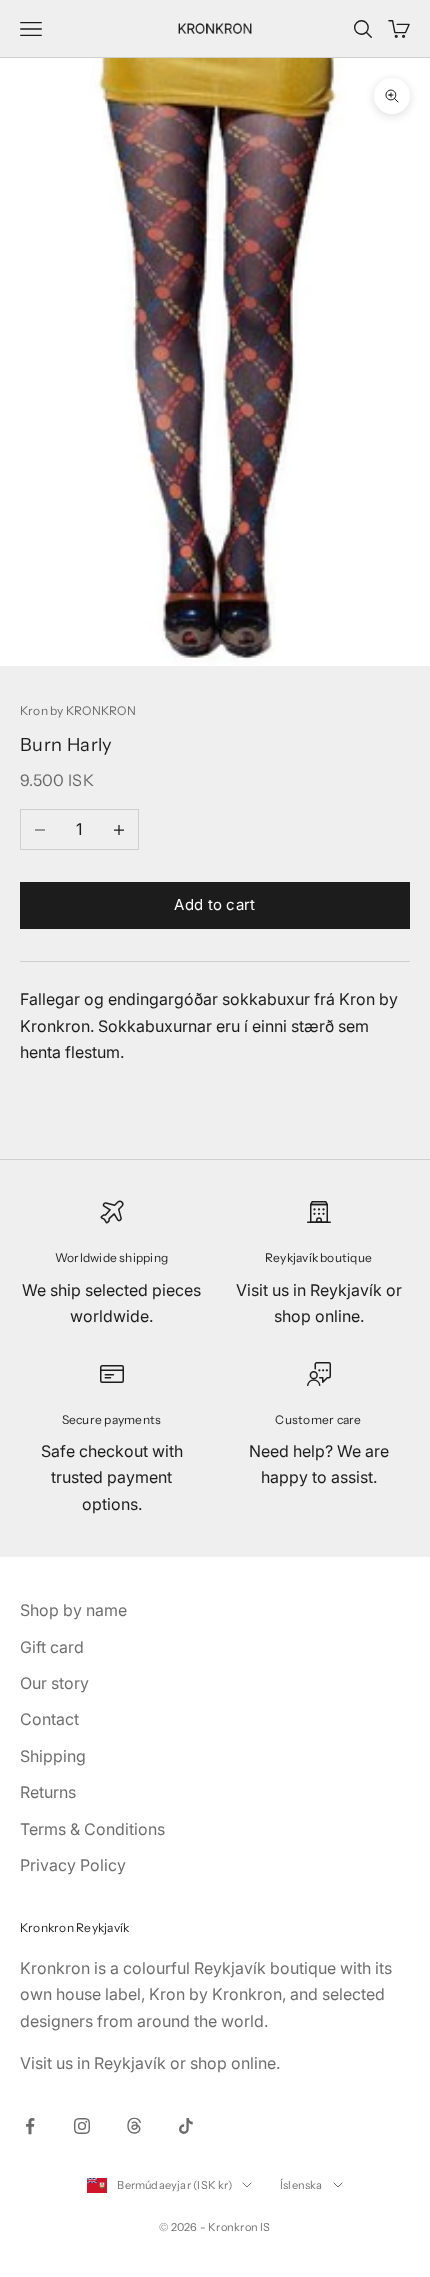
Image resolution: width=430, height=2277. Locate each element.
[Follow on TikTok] (186, 2126)
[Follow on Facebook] (30, 2126)
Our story (54, 1683)
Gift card (52, 1647)
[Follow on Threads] (134, 2126)
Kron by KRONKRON (78, 710)
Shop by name (73, 1610)
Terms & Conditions (92, 1829)
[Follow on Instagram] (82, 2126)
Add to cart (214, 904)
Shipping (53, 1756)
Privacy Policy (73, 1865)
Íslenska (301, 2185)
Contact (49, 1719)
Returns (48, 1792)
